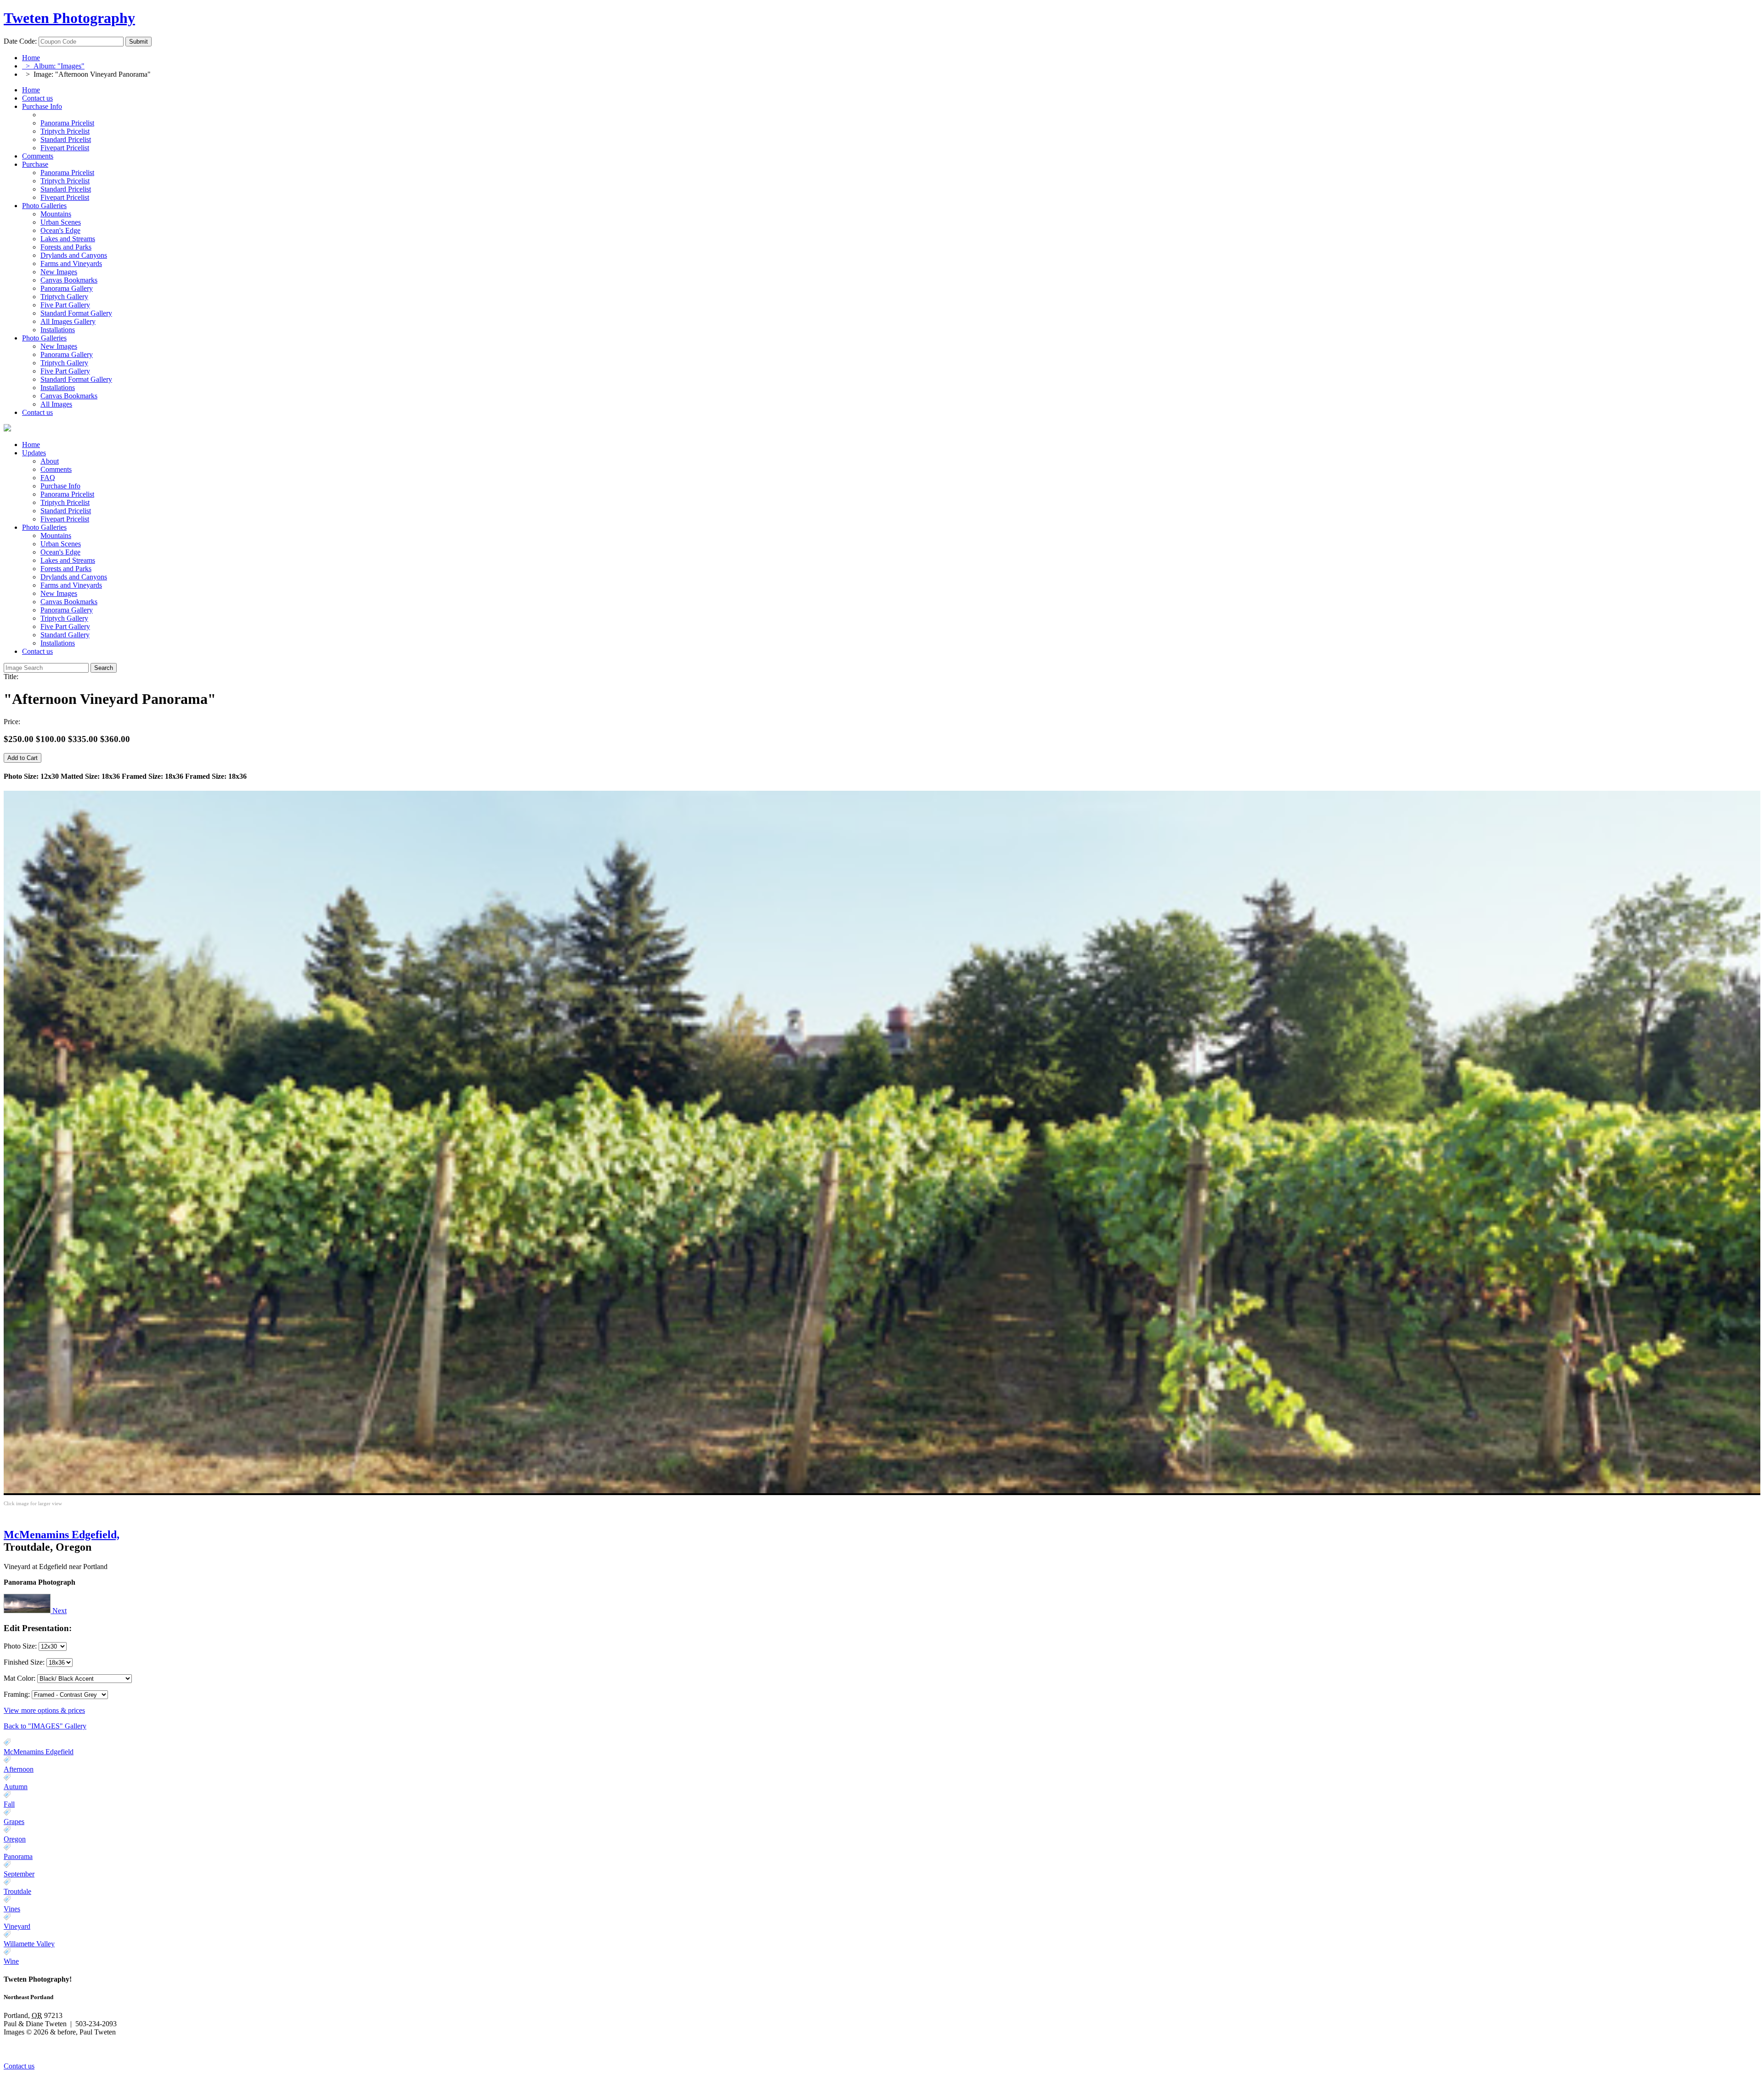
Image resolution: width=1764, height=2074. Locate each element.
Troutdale (17, 1891)
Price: (12, 722)
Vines (12, 1909)
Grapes (14, 1822)
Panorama (18, 1856)
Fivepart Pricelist (65, 519)
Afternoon (19, 1769)
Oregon (15, 1839)
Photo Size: (21, 1646)
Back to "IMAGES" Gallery (45, 1726)
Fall (9, 1804)
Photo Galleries (44, 206)
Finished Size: (25, 1662)
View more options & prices (44, 1710)
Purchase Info (42, 106)
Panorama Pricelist (67, 494)
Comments (38, 156)
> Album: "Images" (53, 66)
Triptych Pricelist (65, 502)
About (50, 461)
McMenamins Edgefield (39, 1752)
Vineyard (17, 1926)
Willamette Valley (29, 1944)
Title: (11, 677)
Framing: (17, 1694)
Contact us (37, 98)
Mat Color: (20, 1678)
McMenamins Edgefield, (62, 1535)
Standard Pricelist (66, 511)
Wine (11, 1961)
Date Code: (20, 41)
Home (31, 58)
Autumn (16, 1787)
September (19, 1874)
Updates (34, 453)
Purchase (35, 164)
